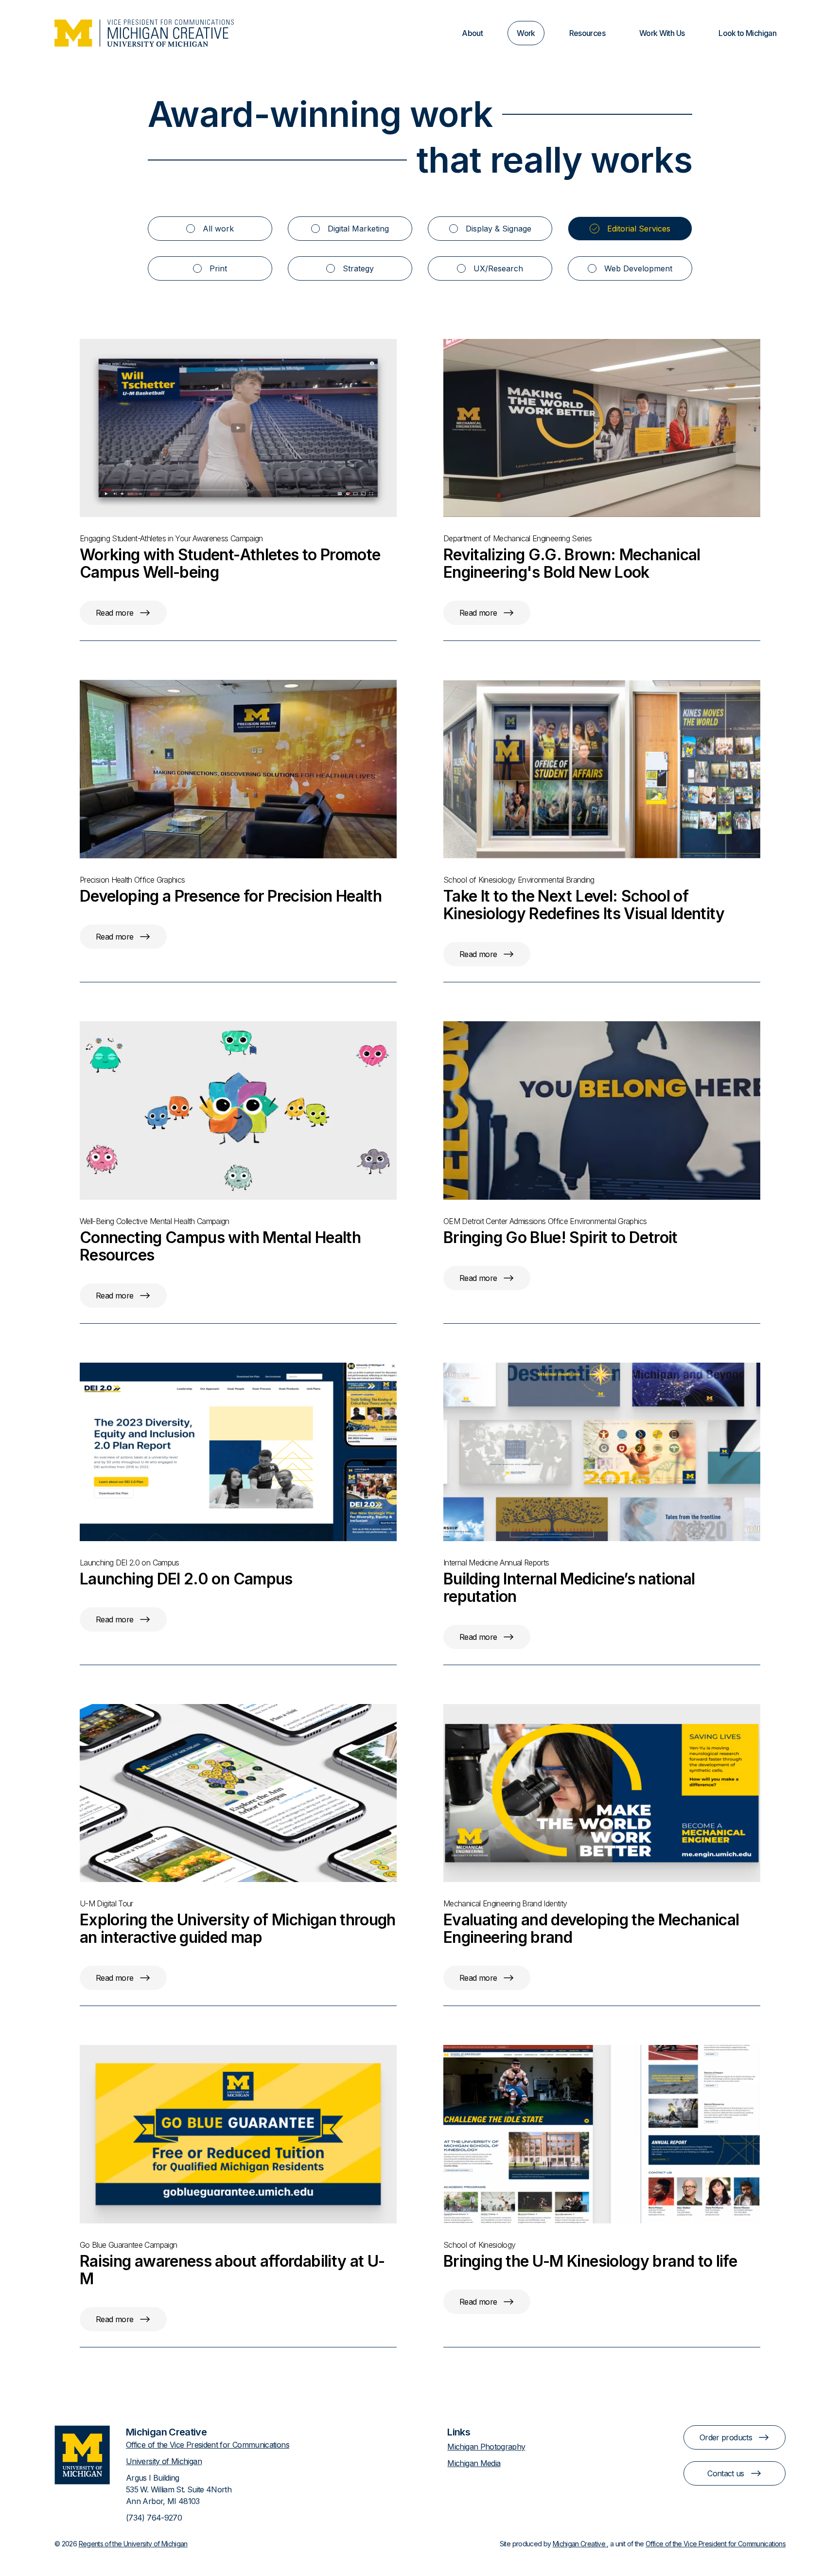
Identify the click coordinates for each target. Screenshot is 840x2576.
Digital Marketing (358, 229)
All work (218, 229)
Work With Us (662, 33)
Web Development (638, 268)
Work (526, 33)
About (472, 33)
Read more (114, 613)
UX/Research (498, 268)
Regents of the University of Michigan (133, 2544)
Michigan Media (474, 2463)
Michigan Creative (580, 2544)
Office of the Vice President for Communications (208, 2445)
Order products (726, 2437)
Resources (587, 33)
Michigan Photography (486, 2447)
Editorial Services (639, 229)
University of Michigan (164, 2461)
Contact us (726, 2473)
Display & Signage (499, 229)
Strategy (358, 268)
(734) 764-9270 (154, 2518)
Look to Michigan (747, 33)
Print (218, 268)
